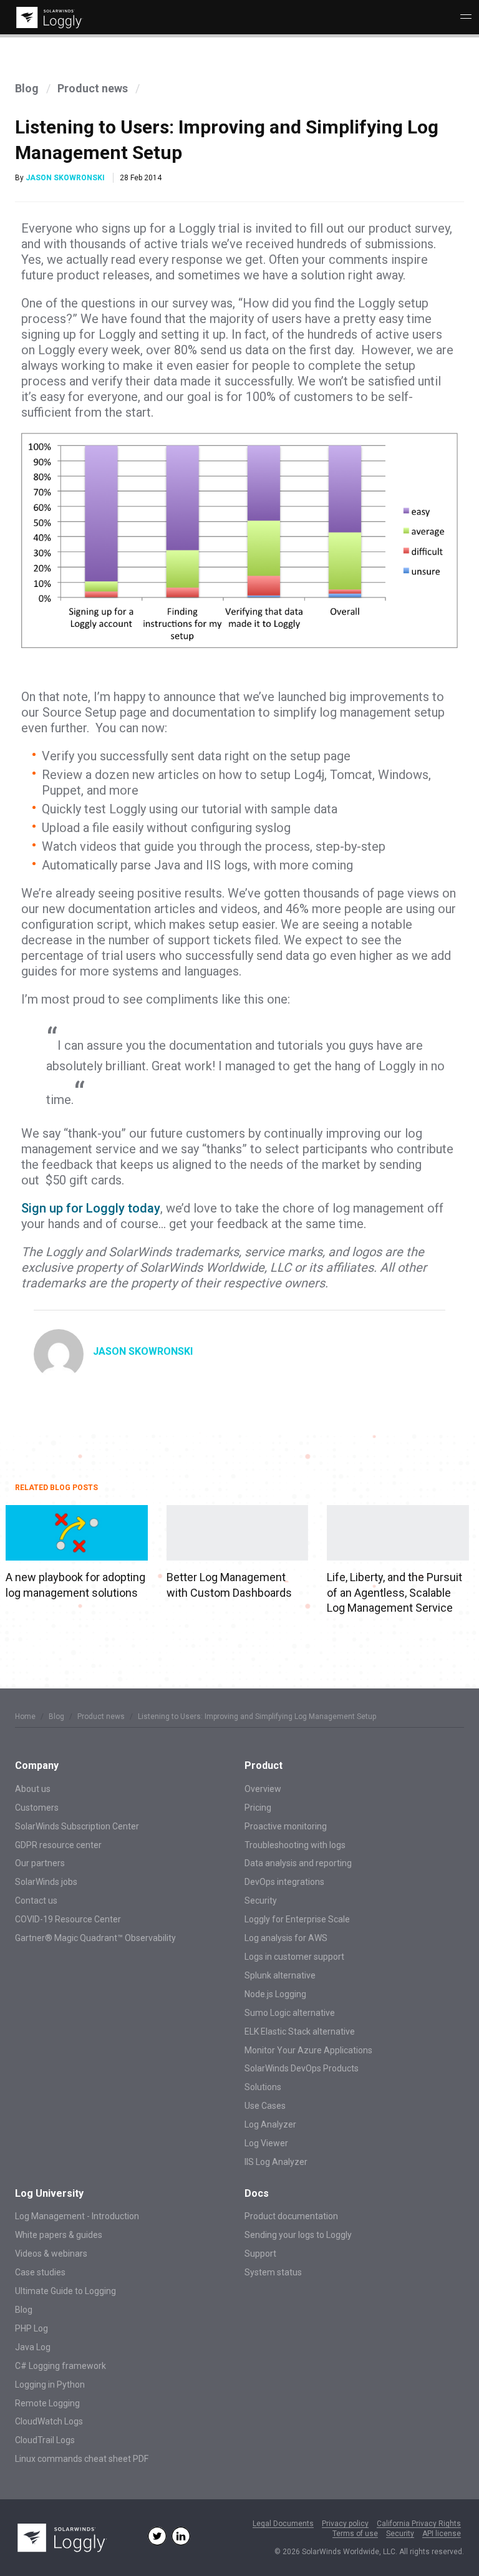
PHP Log (31, 2328)
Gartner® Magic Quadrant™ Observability (95, 1938)
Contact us (36, 1901)
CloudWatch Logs (49, 2421)
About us (33, 1789)
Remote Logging (47, 2403)
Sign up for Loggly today (91, 1208)
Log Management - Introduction (77, 2216)
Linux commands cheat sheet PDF (82, 2459)
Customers (37, 1808)
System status (273, 2272)
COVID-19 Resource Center (68, 1919)
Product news (93, 88)
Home (25, 1717)
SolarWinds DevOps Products (302, 2068)
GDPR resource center (58, 1845)
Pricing (258, 1808)
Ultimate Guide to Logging (65, 2291)
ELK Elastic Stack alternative (300, 2031)
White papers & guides (59, 2235)
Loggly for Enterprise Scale (297, 1919)
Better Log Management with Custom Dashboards (229, 1585)
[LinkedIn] (181, 2536)
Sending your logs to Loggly (298, 2235)
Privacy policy (345, 2524)
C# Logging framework (60, 2366)
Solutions (263, 2087)
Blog (27, 88)
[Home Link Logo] (47, 18)
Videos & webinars (51, 2254)
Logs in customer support (294, 1957)
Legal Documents (283, 2524)
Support (260, 2254)
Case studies (40, 2272)
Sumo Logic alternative (290, 2013)
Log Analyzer (270, 2124)
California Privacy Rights (419, 2524)
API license (442, 2534)
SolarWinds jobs (46, 1882)
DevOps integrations (284, 1882)
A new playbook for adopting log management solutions (75, 1585)
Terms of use (355, 2534)
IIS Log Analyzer (276, 2162)
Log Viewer (266, 2143)
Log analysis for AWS (286, 1938)
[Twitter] (157, 2536)
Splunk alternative (280, 1975)
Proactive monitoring (286, 1826)
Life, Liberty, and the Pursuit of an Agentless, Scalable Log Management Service (394, 1592)
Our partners (40, 1863)
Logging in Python (50, 2385)
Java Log (33, 2347)
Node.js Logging (275, 1994)
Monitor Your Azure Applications (308, 2050)
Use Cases (265, 2106)
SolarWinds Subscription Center (77, 1826)
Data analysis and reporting (298, 1863)
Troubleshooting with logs (295, 1845)
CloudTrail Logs (45, 2440)
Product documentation (291, 2216)
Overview (263, 1789)
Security (261, 1901)
